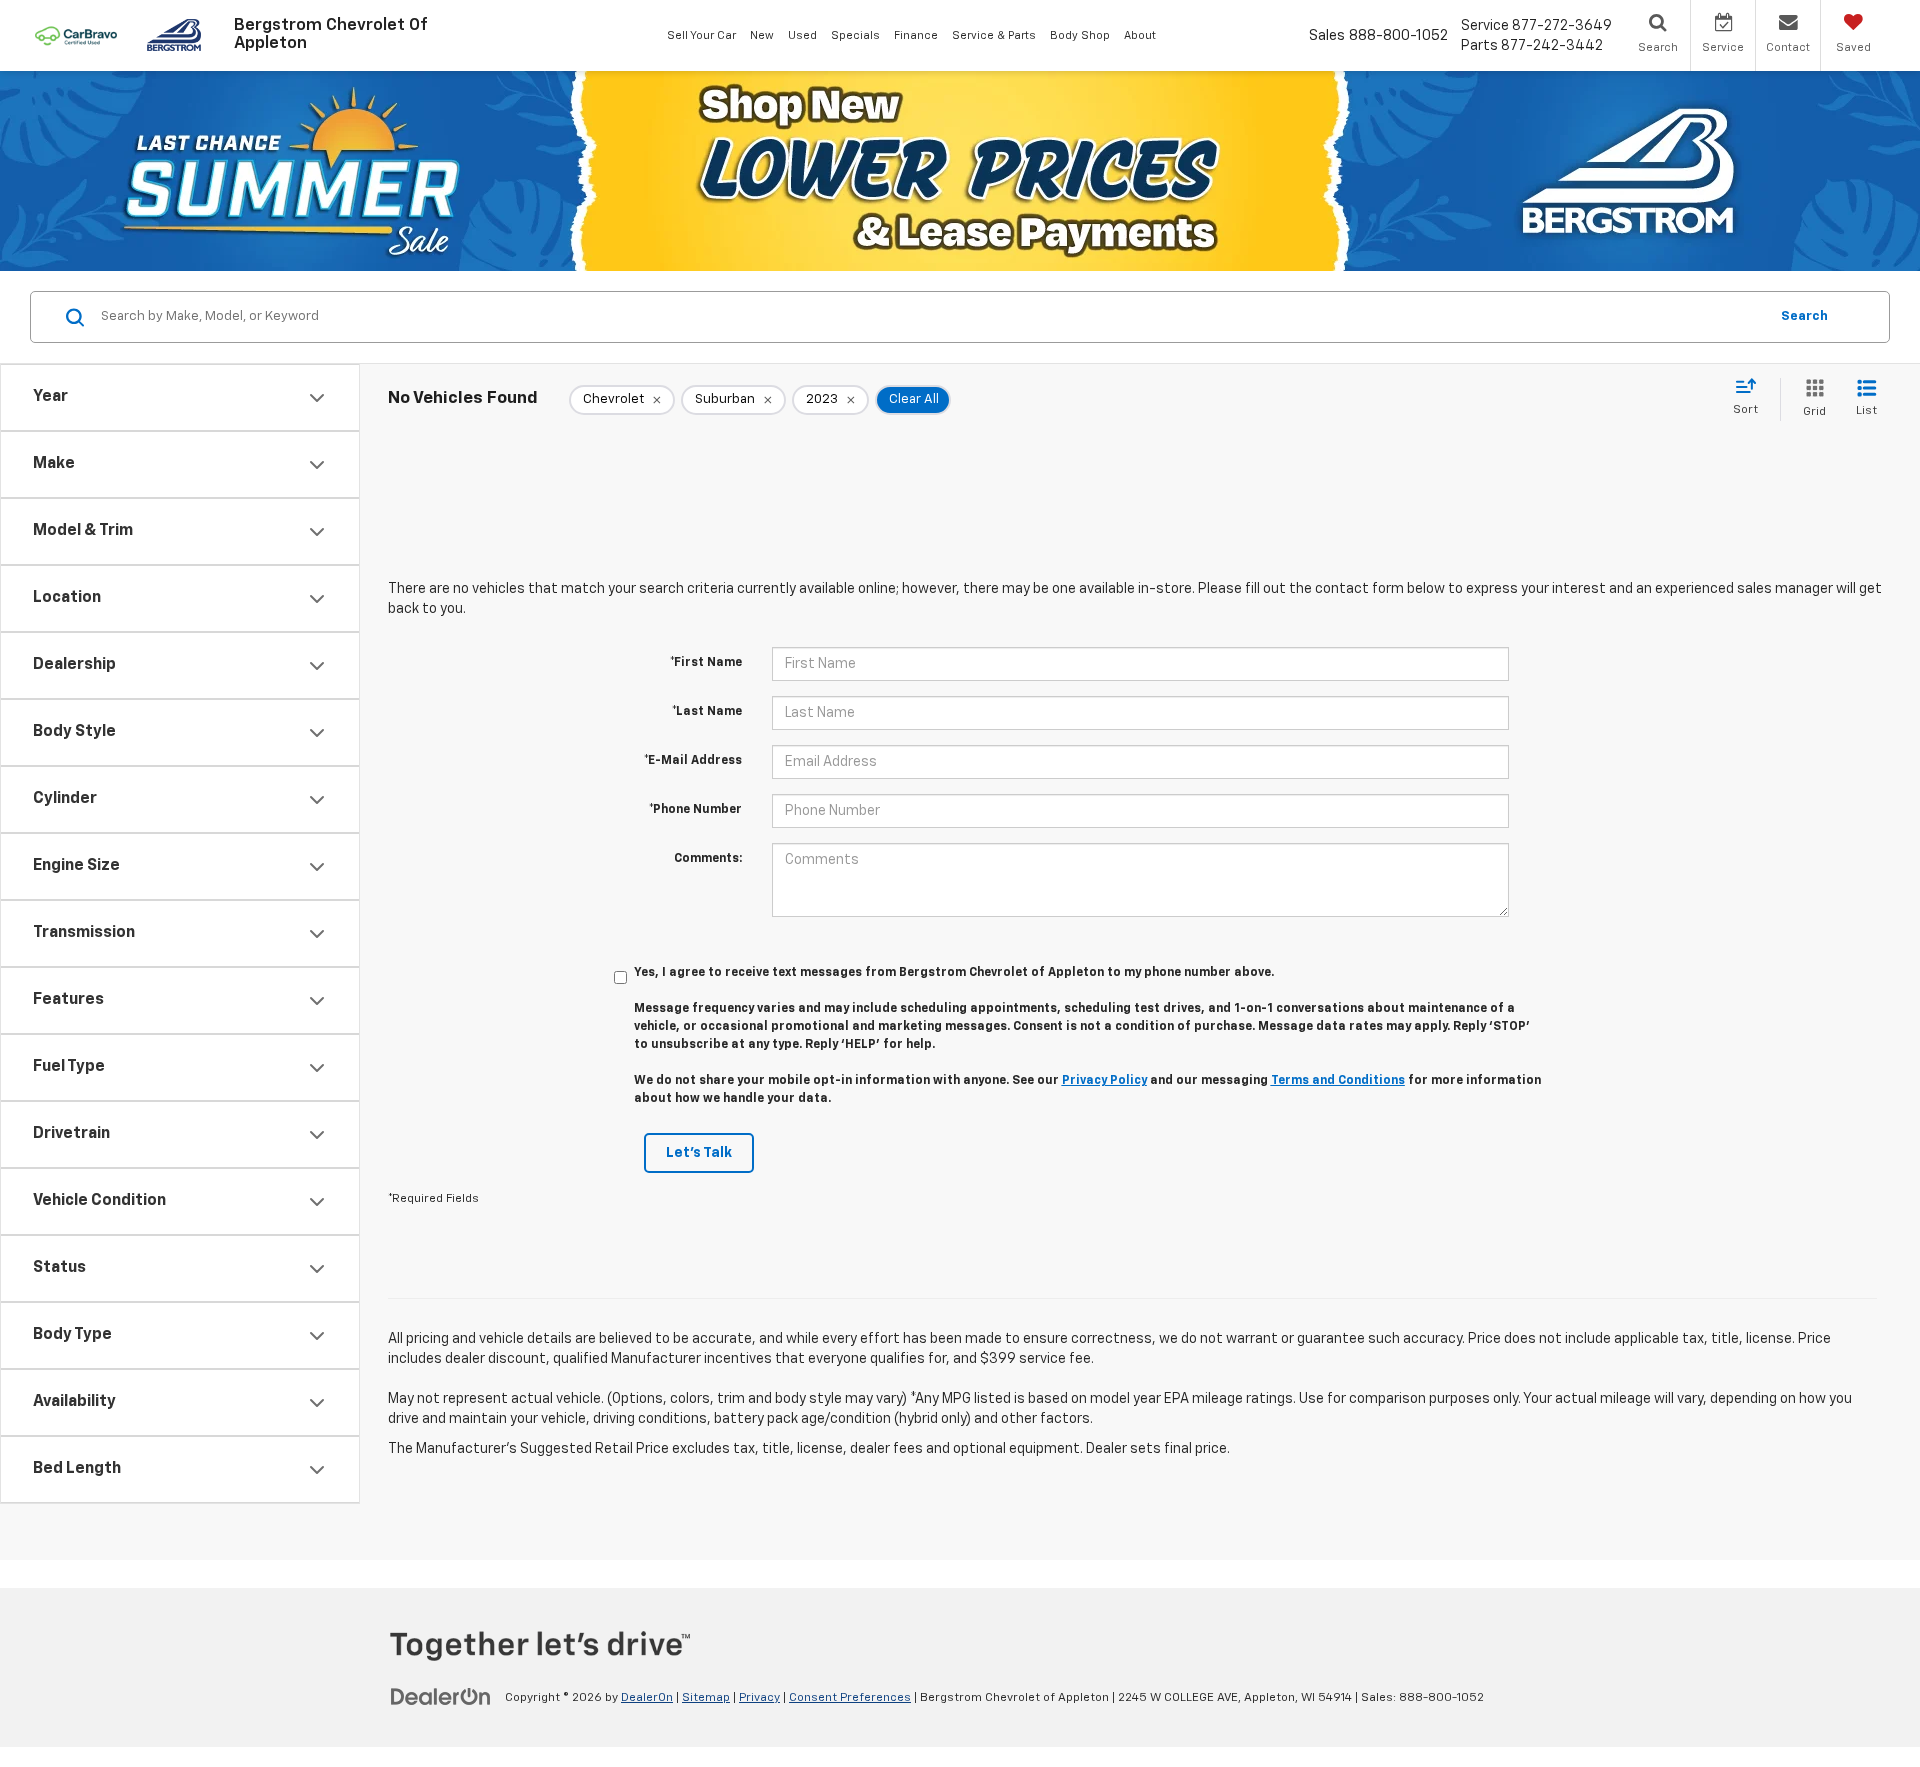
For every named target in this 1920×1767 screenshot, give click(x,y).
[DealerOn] (441, 1697)
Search (1804, 316)
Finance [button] (916, 35)
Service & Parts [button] (994, 35)
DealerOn (647, 1698)
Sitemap (706, 1698)
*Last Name (707, 712)
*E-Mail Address (693, 761)
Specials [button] (855, 35)
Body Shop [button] (1080, 35)
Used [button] (802, 35)
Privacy (759, 1698)
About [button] (1140, 35)
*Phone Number (695, 810)
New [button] (762, 35)
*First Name (706, 663)
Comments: (708, 859)
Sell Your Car (701, 35)
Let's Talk (699, 1153)
